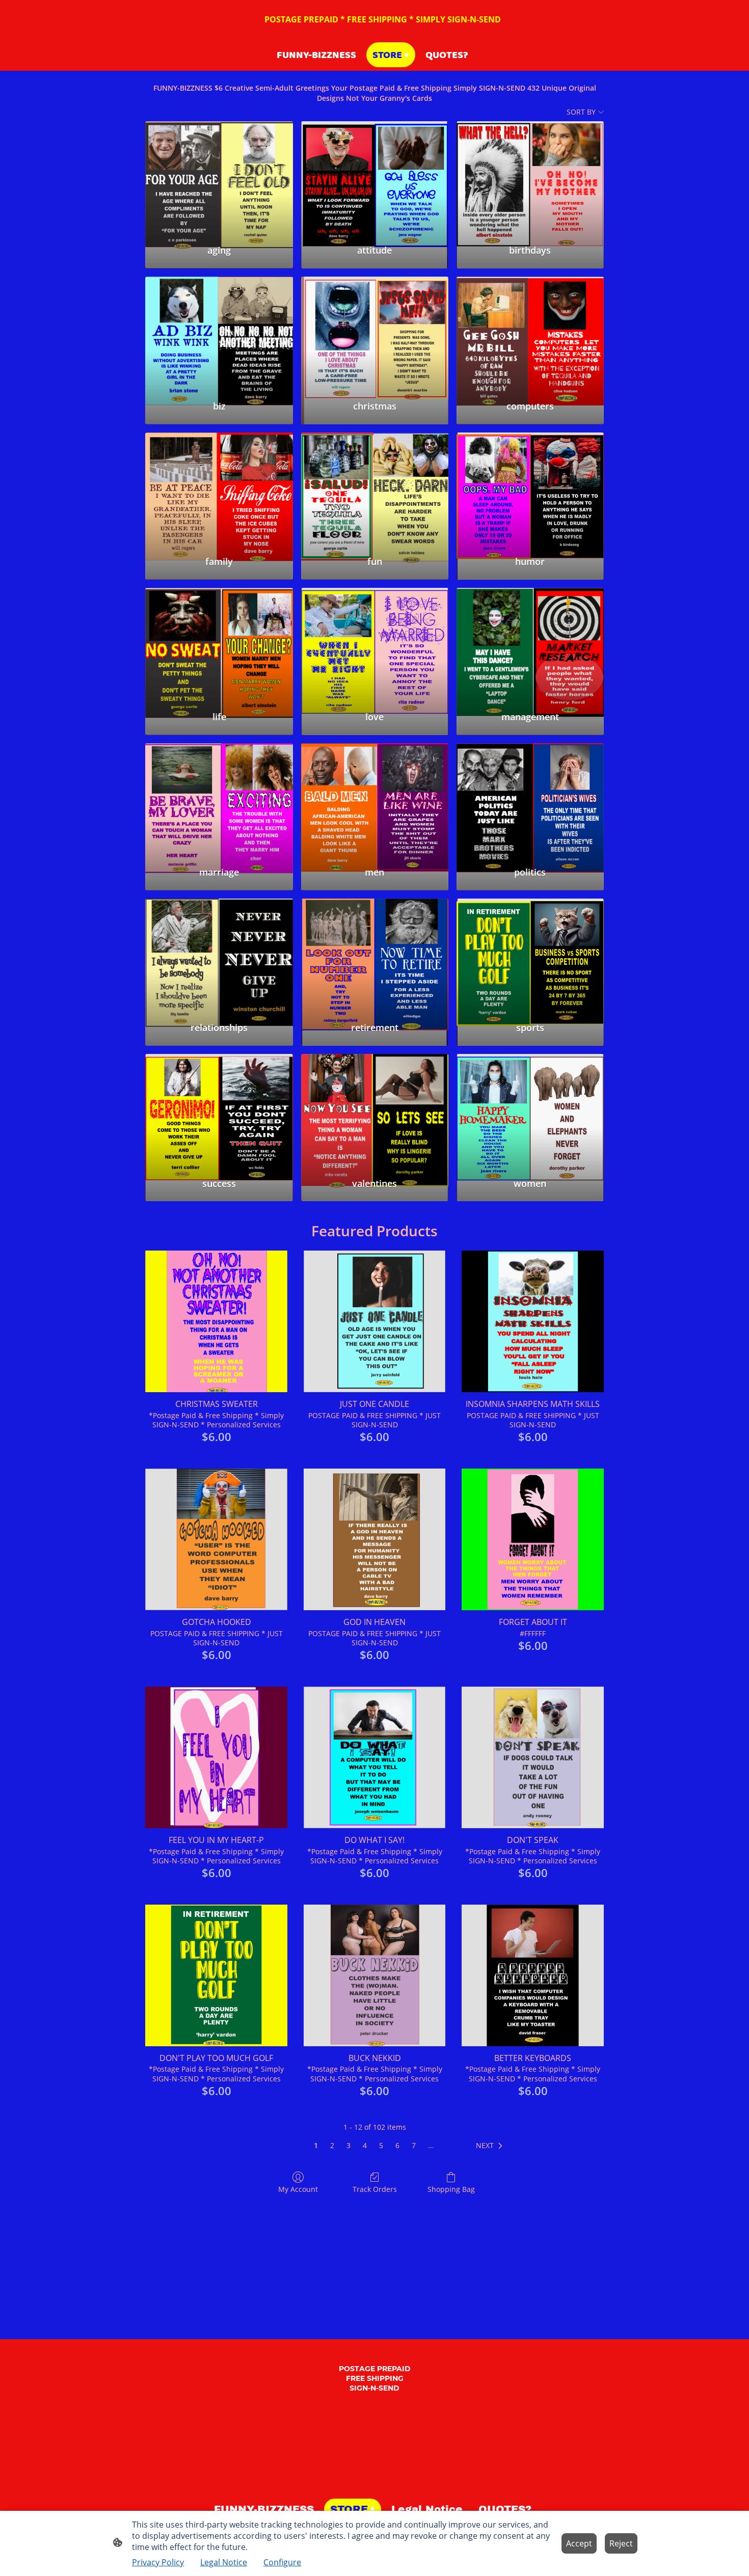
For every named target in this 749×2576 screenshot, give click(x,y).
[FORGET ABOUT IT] (533, 1540)
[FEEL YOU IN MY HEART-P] (216, 1758)
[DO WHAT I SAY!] (375, 1758)
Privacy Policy (158, 2562)
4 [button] (365, 2145)
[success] (219, 1111)
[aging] (219, 178)
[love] (375, 645)
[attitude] (375, 178)
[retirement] (375, 956)
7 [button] (414, 2145)
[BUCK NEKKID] (375, 1976)
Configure (282, 2562)
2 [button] (332, 2145)
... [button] (431, 2145)
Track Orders (375, 2189)
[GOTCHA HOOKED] (216, 1540)
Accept (579, 2543)
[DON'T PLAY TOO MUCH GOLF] (216, 1976)
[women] (530, 1111)
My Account (298, 2189)
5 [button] (381, 2145)
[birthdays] (530, 178)
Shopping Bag (451, 2189)
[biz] (219, 334)
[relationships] (219, 956)
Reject (621, 2543)
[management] (530, 645)
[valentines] (375, 1111)
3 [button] (349, 2145)
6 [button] (397, 2145)
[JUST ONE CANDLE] (375, 1322)
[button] (491, 2146)
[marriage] (219, 800)
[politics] (530, 800)
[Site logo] (375, 2486)
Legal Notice (224, 2562)
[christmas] (375, 334)
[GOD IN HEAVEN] (375, 1540)
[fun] (375, 490)
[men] (375, 800)
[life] (219, 645)
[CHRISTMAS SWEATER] (216, 1322)
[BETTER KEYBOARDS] (533, 1976)
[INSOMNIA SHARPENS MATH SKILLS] (533, 1322)
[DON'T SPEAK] (533, 1758)
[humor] (530, 490)
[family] (219, 490)
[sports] (530, 956)
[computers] (530, 334)
